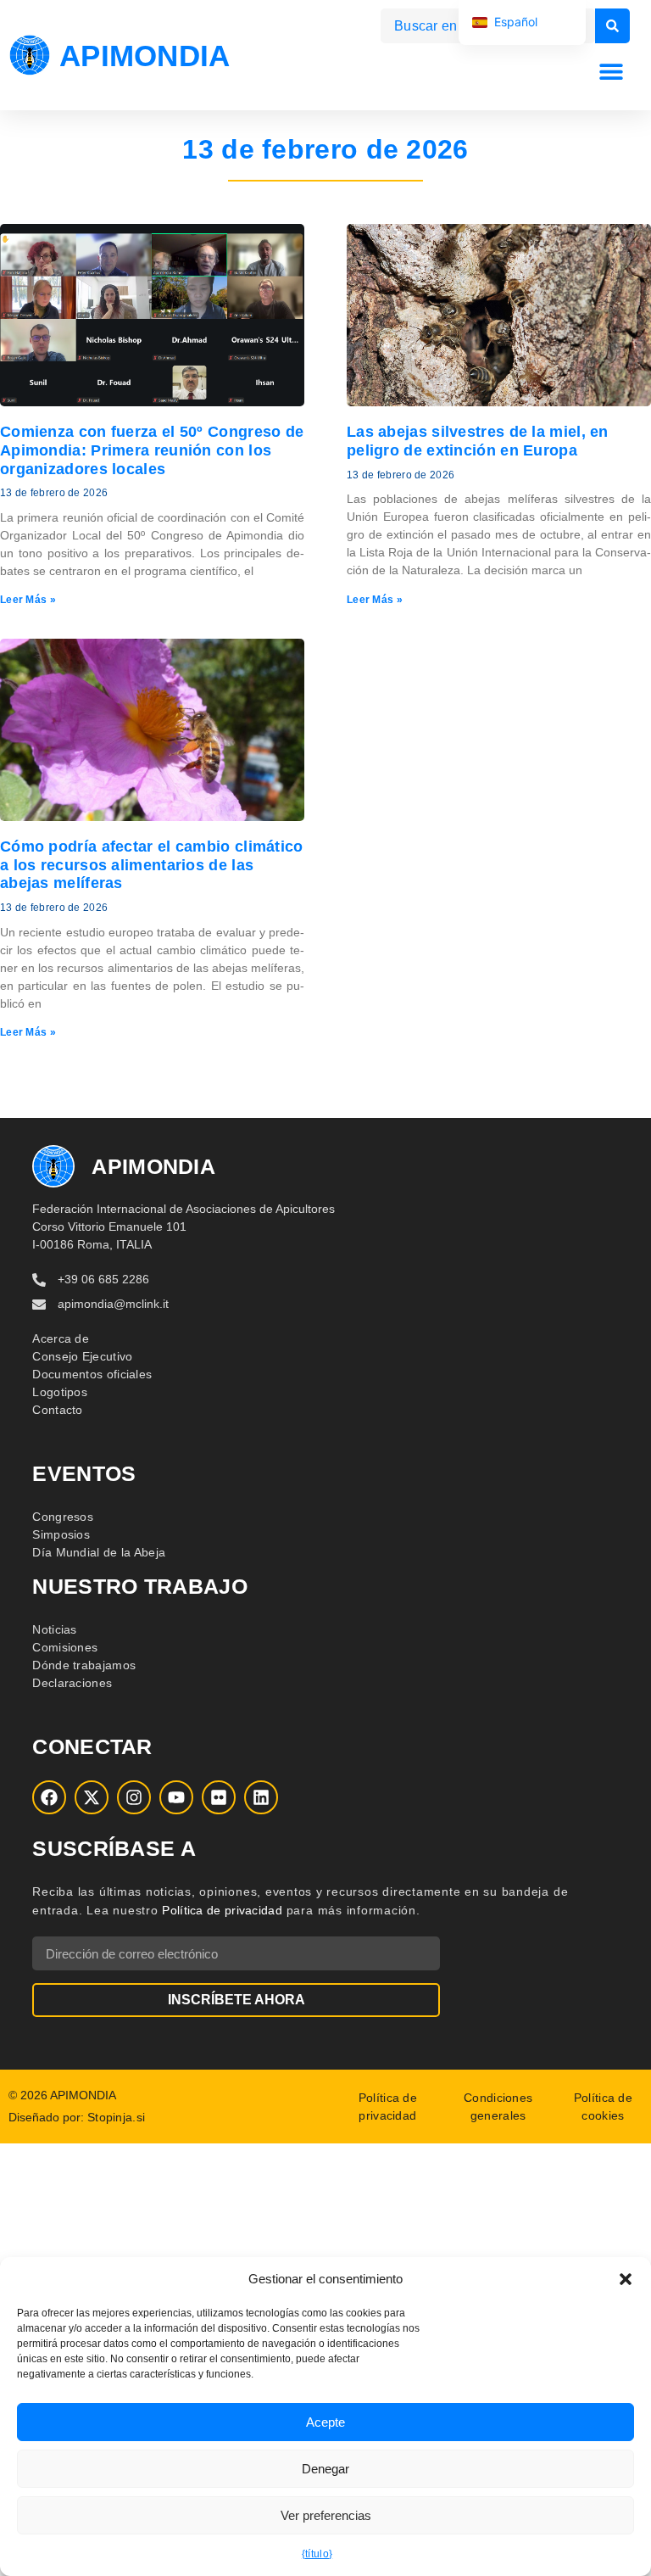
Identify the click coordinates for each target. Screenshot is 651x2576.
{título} (317, 2554)
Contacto (57, 1410)
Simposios (61, 1534)
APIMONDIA (145, 56)
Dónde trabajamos (84, 1665)
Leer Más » (28, 600)
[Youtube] (176, 1797)
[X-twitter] (92, 1797)
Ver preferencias (326, 2515)
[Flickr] (219, 1797)
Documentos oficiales (92, 1374)
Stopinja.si (116, 2117)
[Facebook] (49, 1797)
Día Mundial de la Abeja (99, 1552)
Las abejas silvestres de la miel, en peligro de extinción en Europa (478, 441)
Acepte (325, 2422)
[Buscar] (612, 26)
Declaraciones (72, 1683)
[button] (626, 2279)
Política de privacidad (222, 1910)
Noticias (54, 1629)
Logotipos (60, 1392)
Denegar (325, 2469)
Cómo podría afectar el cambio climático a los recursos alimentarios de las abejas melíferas (152, 865)
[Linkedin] (261, 1797)
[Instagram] (134, 1797)
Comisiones (65, 1647)
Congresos (63, 1517)
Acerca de (61, 1338)
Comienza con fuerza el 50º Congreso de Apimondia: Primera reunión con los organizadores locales (152, 450)
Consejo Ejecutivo (82, 1356)
